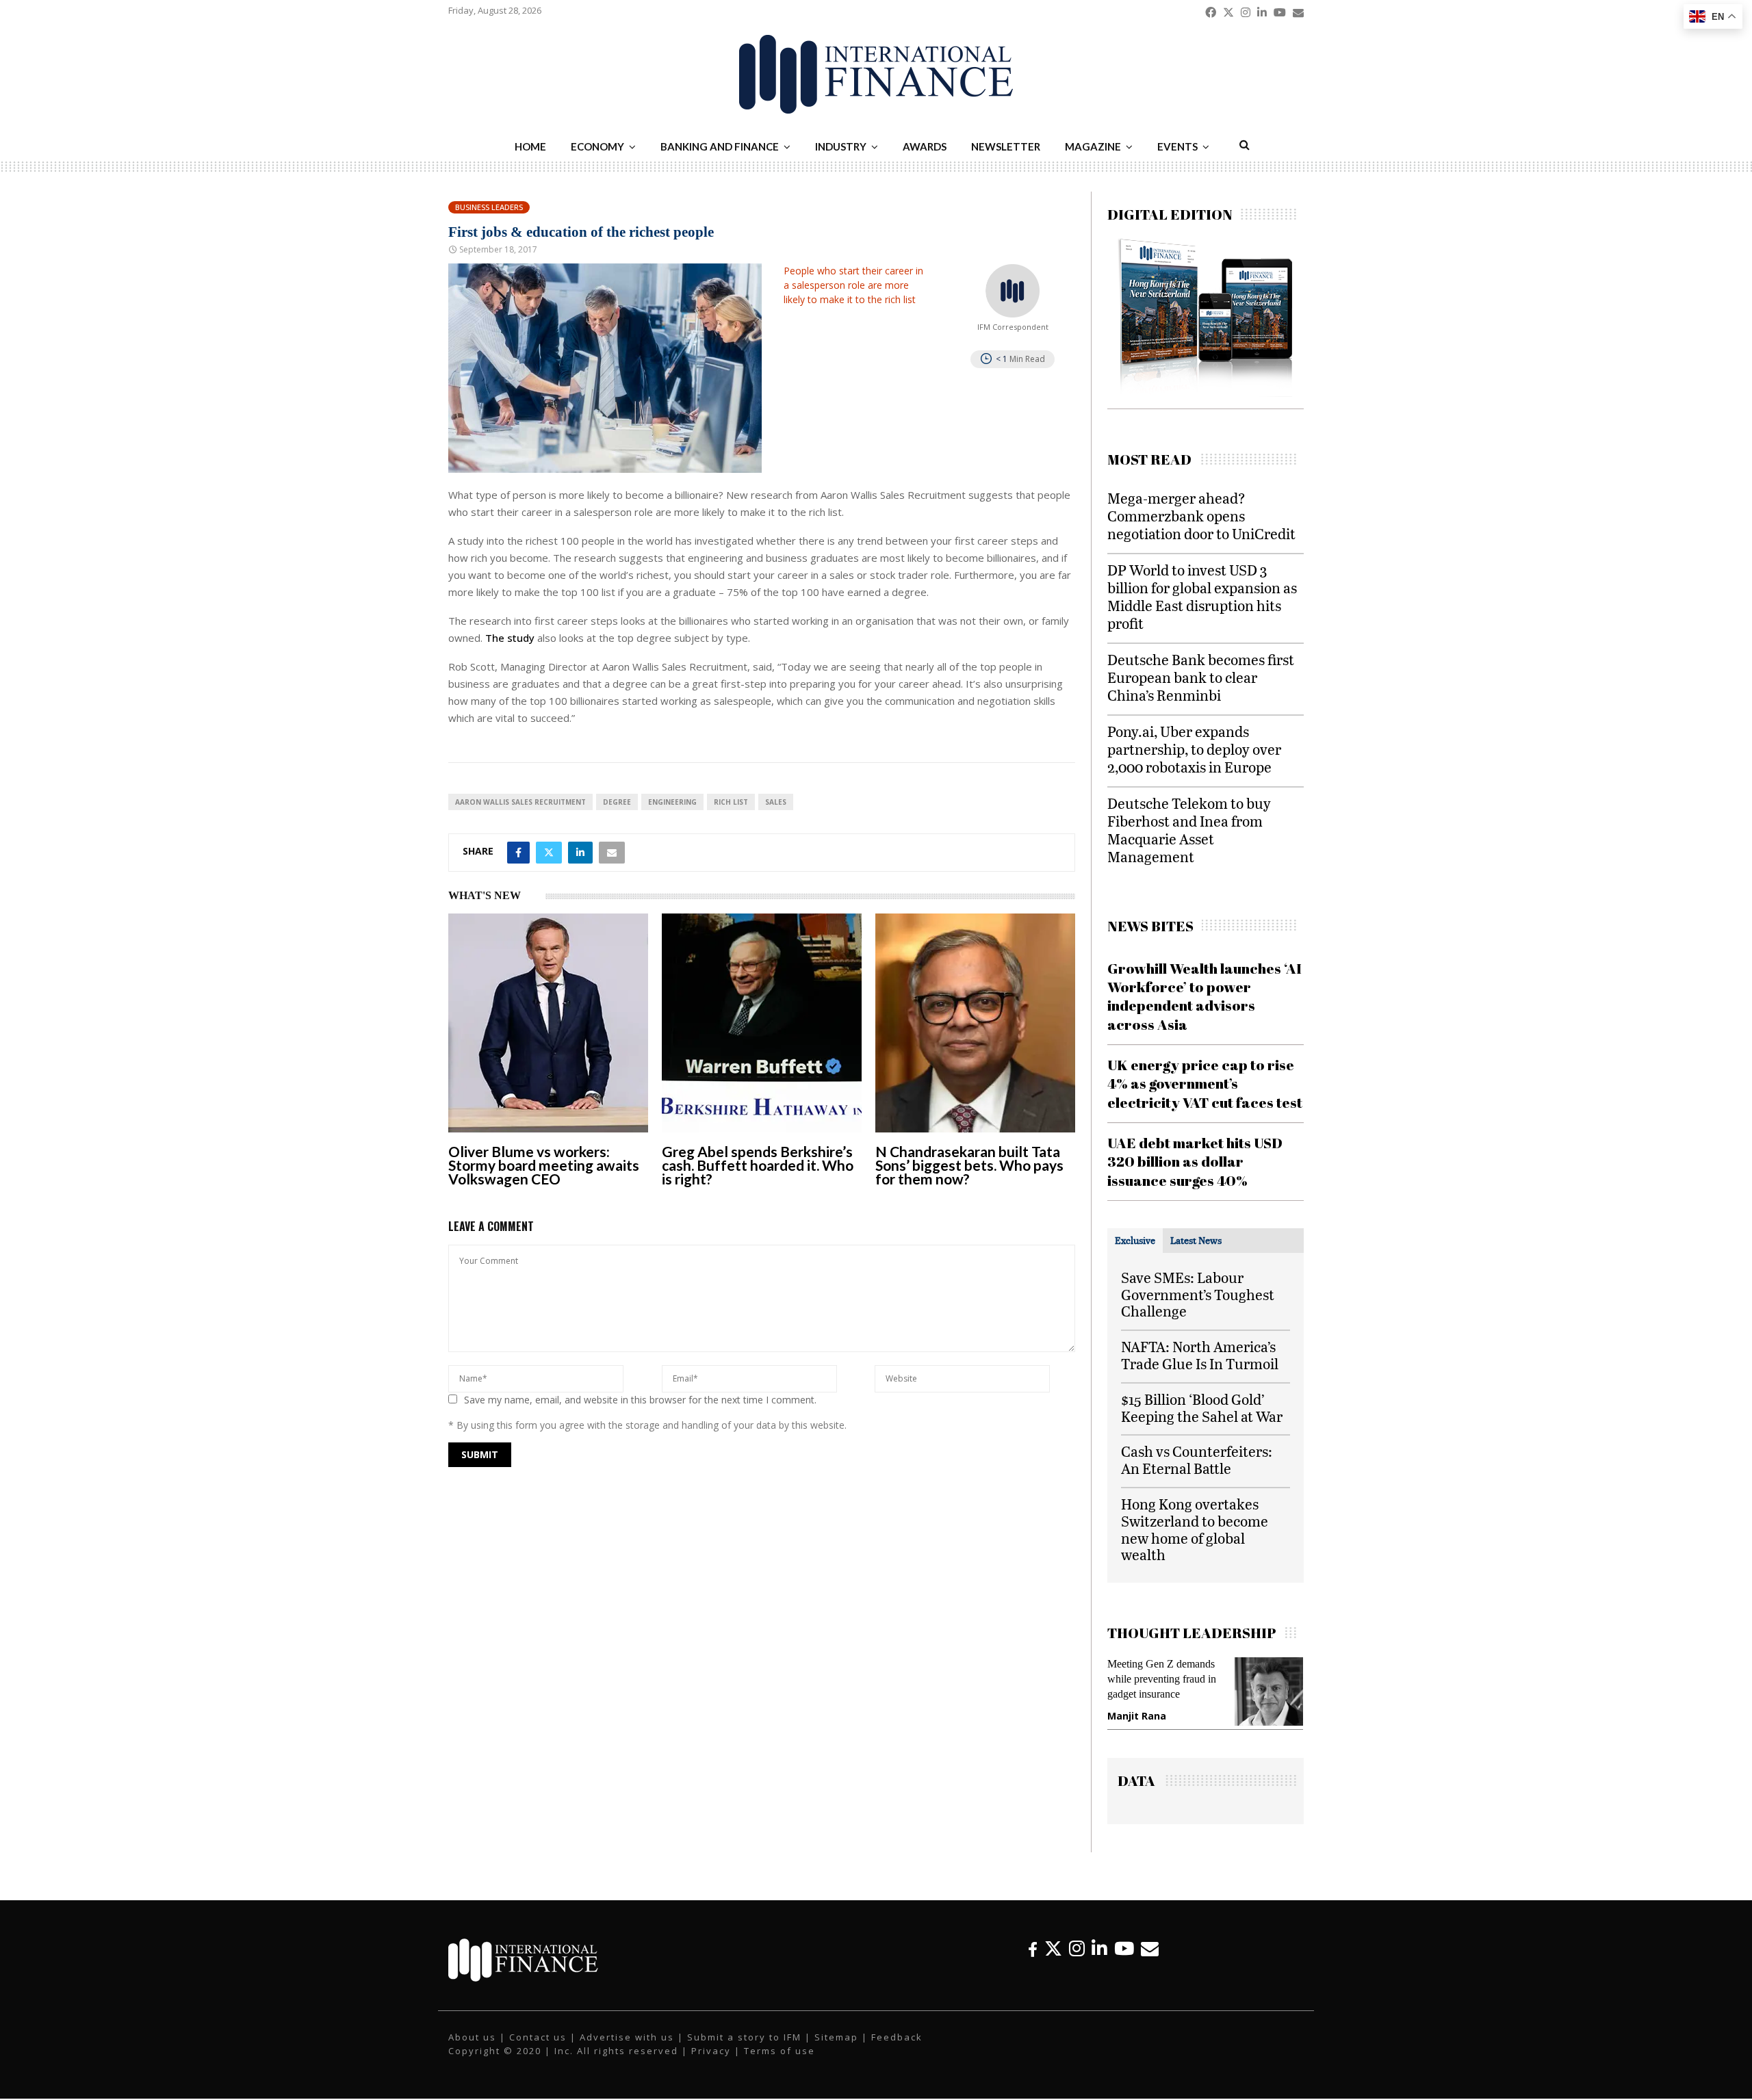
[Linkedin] (1099, 1962)
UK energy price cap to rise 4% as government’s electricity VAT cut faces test (1205, 1084)
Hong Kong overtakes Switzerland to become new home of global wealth (1195, 1529)
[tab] (1135, 1241)
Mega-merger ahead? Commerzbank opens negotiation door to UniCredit (1201, 516)
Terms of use (780, 2064)
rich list (731, 802)
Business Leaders (489, 207)
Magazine (1093, 146)
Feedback (897, 2051)
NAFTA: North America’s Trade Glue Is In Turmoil (1200, 1355)
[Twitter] (1053, 1962)
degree (617, 802)
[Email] (1150, 1962)
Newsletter (1006, 146)
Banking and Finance (720, 146)
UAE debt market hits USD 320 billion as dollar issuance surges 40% (1195, 1162)
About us (472, 2051)
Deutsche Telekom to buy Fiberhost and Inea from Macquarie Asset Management (1189, 830)
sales (776, 802)
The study (510, 638)
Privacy (711, 2064)
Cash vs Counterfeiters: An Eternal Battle (1197, 1460)
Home (530, 146)
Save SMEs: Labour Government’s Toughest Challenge (1198, 1294)
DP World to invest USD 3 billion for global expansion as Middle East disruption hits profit (1202, 596)
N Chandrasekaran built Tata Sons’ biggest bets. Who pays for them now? (969, 1165)
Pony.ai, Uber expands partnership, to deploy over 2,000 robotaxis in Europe (1194, 749)
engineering (672, 802)
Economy (597, 146)
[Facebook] (1033, 1962)
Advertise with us (627, 2051)
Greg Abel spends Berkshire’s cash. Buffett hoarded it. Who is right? (758, 1165)
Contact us (538, 2051)
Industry (841, 146)
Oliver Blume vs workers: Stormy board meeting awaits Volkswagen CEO (544, 1165)
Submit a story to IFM (744, 2051)
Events (1177, 146)
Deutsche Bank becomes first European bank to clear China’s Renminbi (1201, 677)
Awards (925, 146)
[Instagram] (1077, 1962)
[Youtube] (1124, 1962)
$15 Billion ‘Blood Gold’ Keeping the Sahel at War (1202, 1408)
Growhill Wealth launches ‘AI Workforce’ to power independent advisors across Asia (1204, 996)
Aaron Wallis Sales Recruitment (520, 802)
